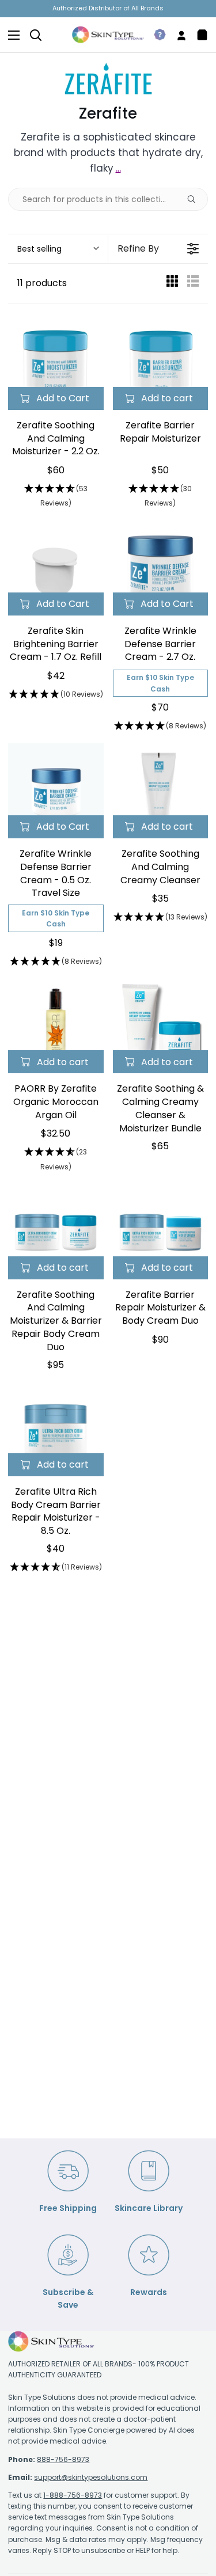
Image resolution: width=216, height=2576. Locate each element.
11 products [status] (42, 283)
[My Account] (177, 35)
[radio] (172, 284)
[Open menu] (10, 35)
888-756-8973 (63, 2459)
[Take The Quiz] (155, 35)
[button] (58, 249)
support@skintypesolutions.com (91, 2477)
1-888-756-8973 (73, 2495)
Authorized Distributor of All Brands (108, 8)
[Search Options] (196, 199)
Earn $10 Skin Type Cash (160, 683)
